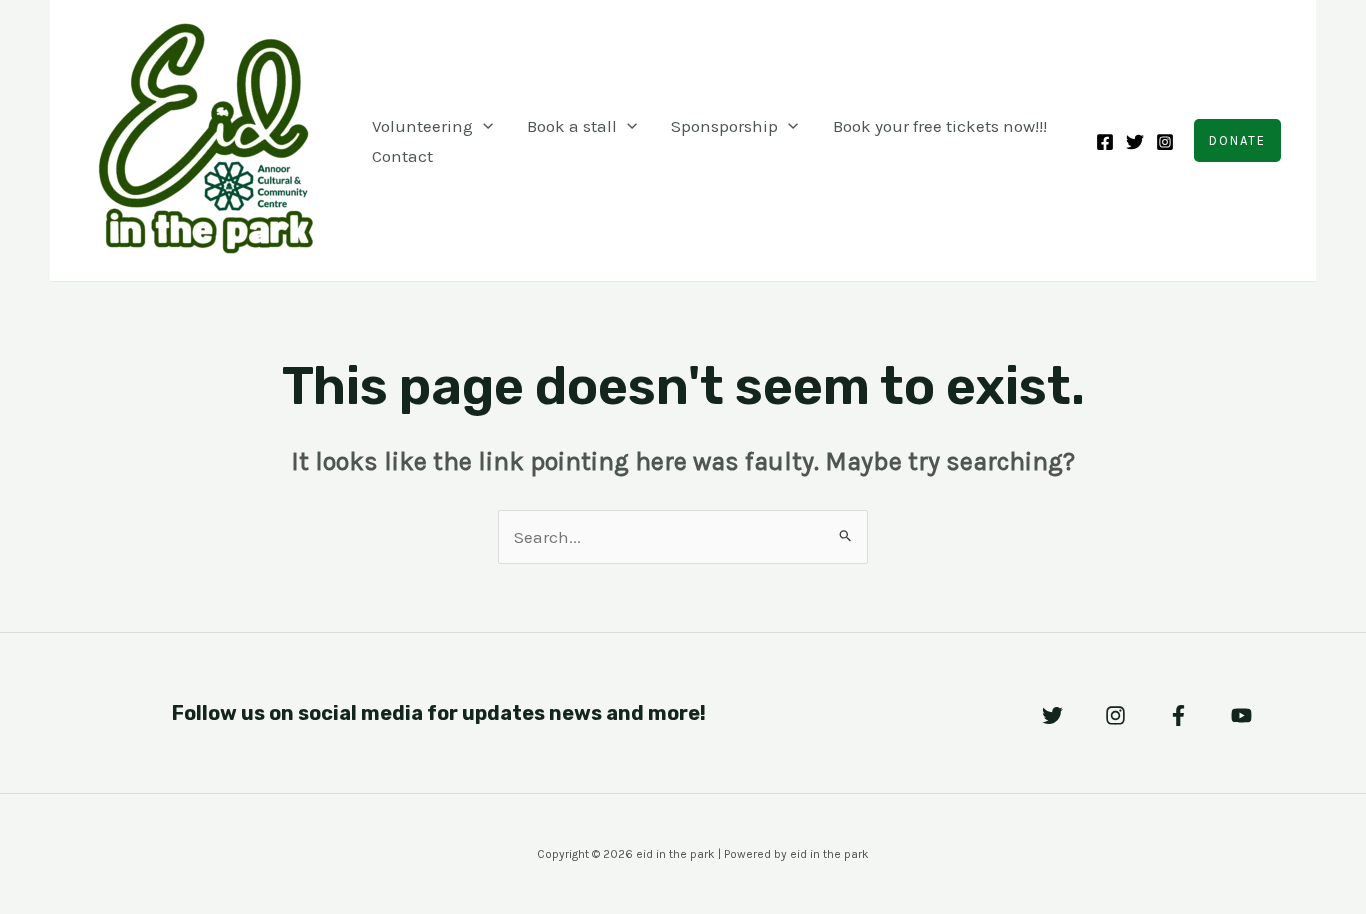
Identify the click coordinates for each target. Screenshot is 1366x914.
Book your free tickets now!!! (940, 126)
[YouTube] (1241, 715)
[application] (483, 126)
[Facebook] (1105, 142)
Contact (402, 156)
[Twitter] (1135, 142)
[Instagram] (1165, 142)
